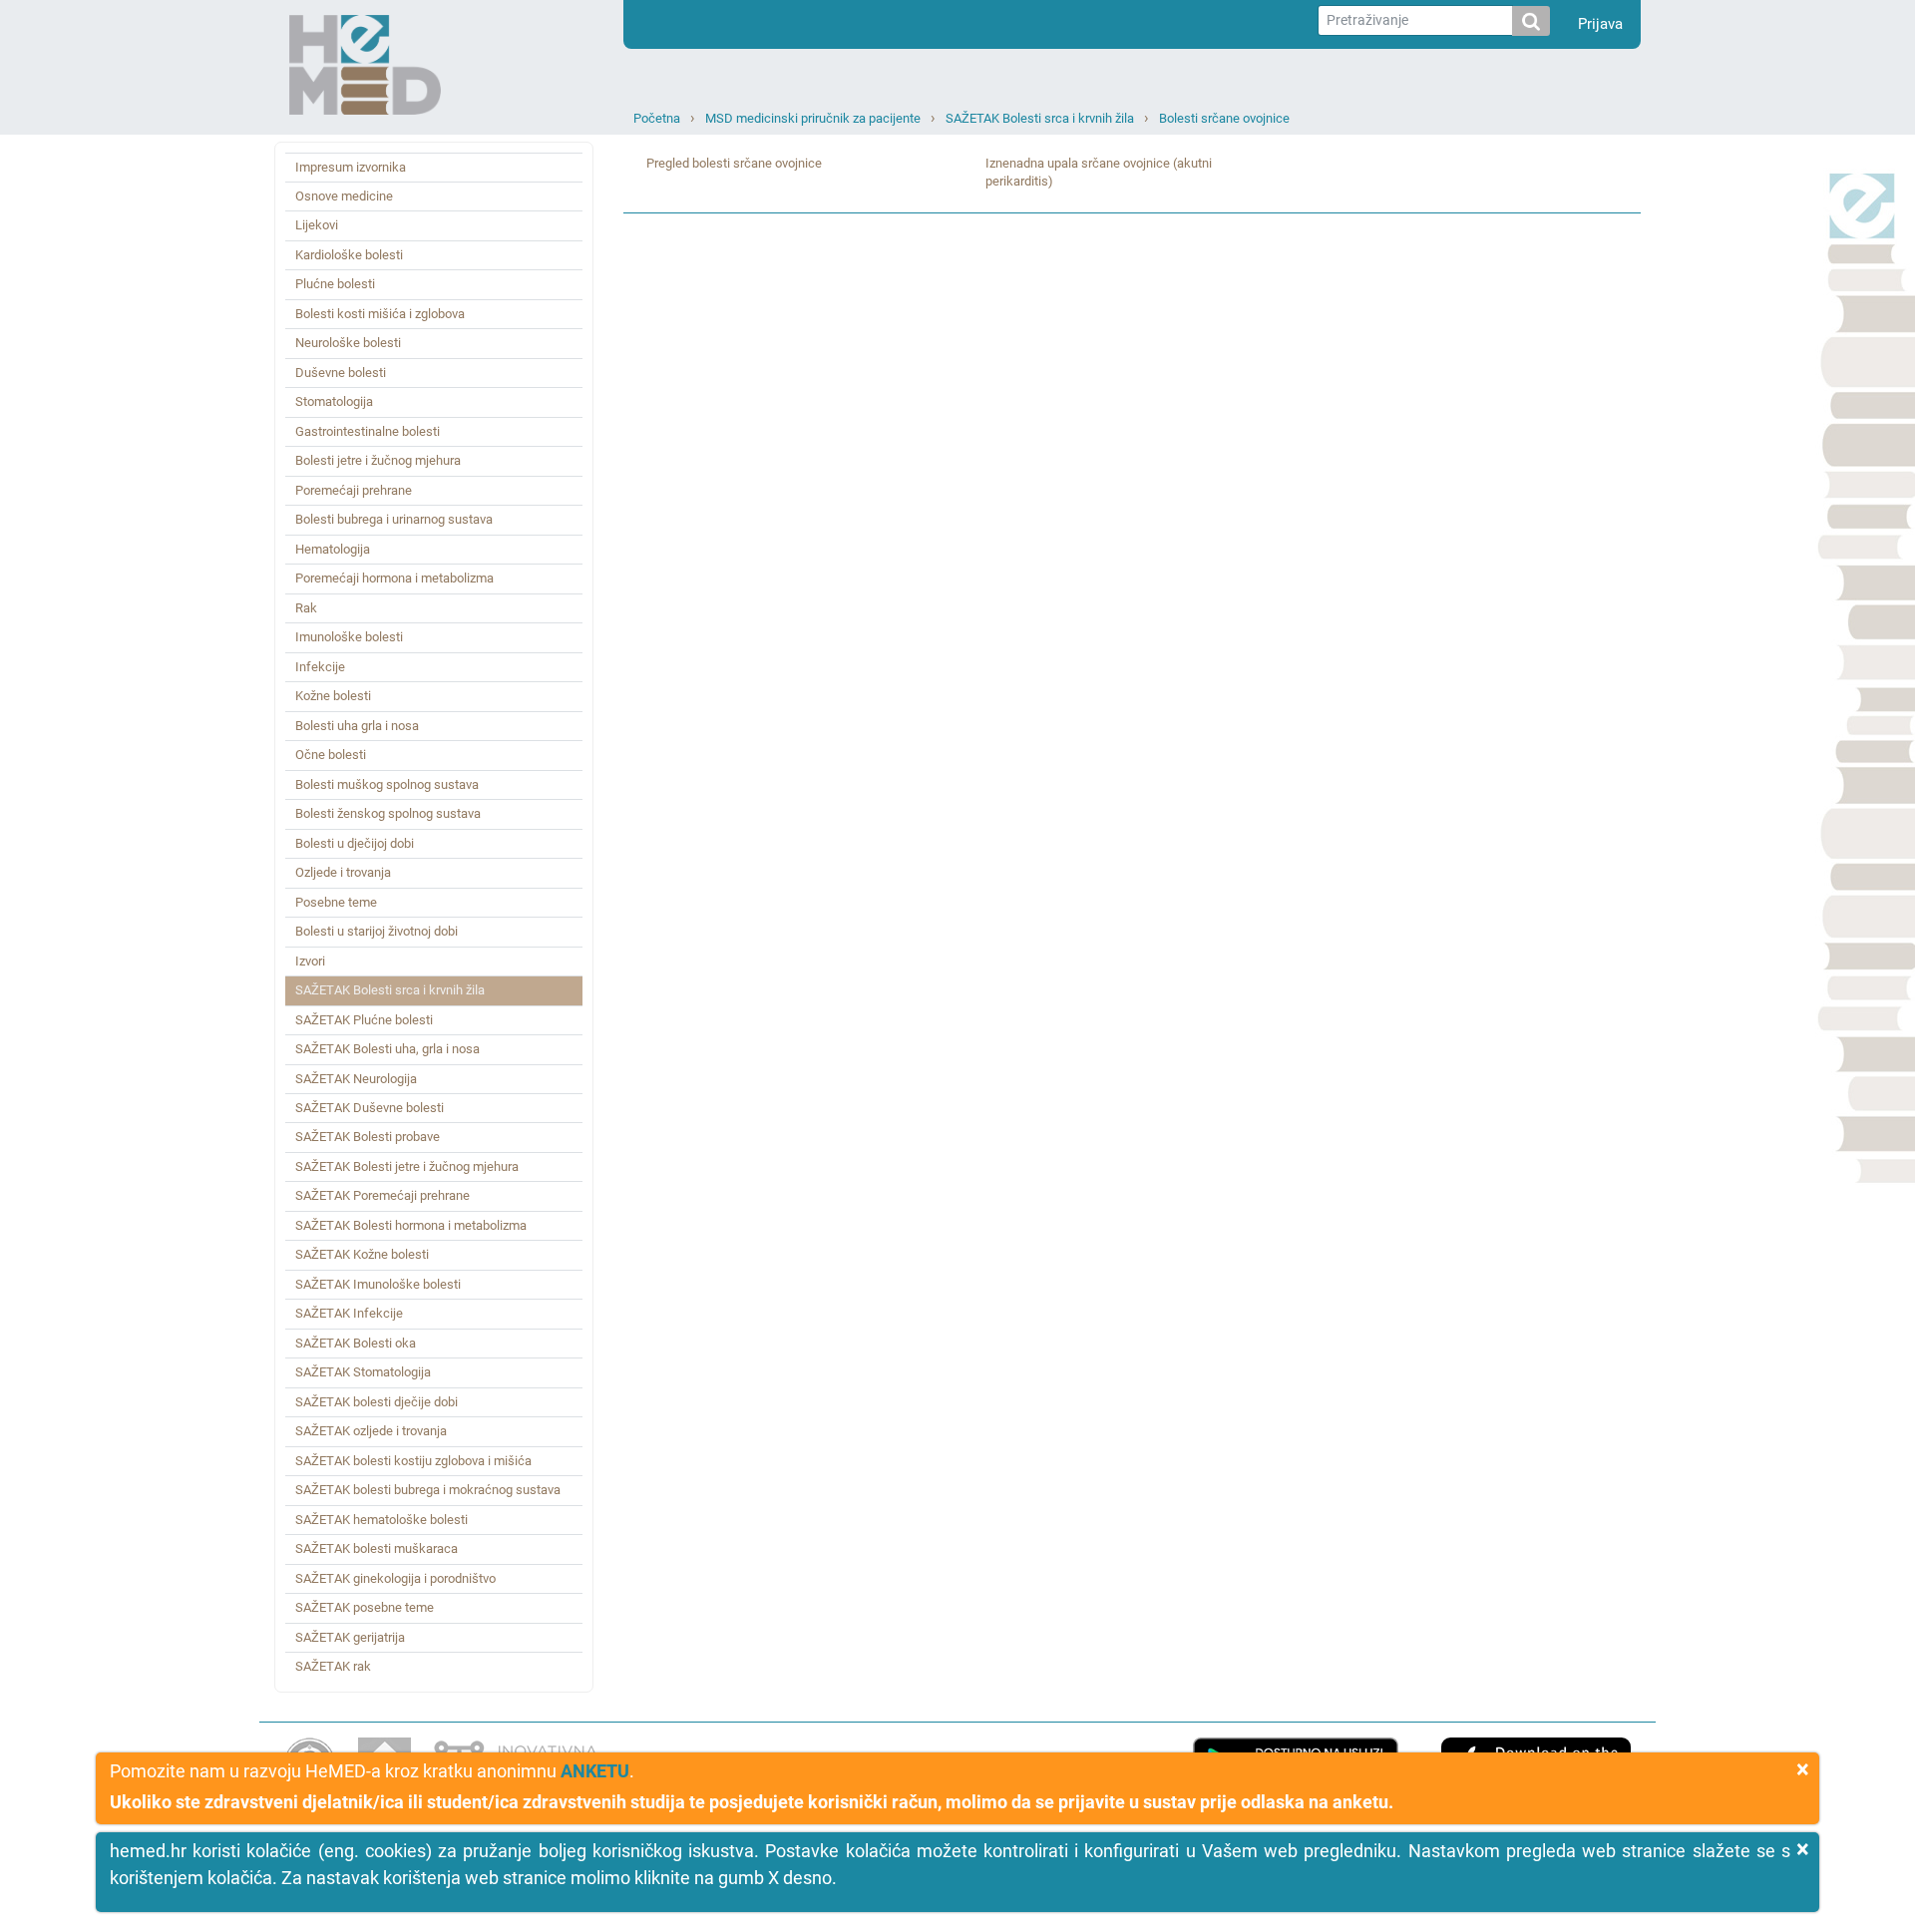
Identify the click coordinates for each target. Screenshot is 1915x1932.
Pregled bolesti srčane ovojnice (734, 163)
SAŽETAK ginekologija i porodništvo (395, 1578)
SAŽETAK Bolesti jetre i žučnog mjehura (407, 1166)
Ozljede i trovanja (343, 872)
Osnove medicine (344, 196)
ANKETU (595, 1771)
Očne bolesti (331, 755)
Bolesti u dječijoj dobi (355, 843)
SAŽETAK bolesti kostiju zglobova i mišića (413, 1461)
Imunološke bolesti (349, 637)
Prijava (1600, 24)
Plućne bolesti (335, 284)
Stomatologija (334, 401)
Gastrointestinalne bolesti (368, 431)
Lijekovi (317, 225)
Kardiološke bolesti (349, 255)
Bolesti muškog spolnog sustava (387, 784)
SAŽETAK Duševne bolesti (370, 1108)
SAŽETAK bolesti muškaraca (377, 1548)
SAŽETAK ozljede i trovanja (371, 1431)
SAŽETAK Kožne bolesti (362, 1254)
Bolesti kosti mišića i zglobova (380, 314)
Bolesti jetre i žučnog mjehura (378, 460)
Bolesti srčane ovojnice (1224, 118)
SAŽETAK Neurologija (356, 1079)
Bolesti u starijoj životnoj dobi (377, 931)
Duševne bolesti (341, 373)
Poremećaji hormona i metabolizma (394, 578)
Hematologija (333, 549)
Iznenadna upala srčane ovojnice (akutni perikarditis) (1099, 173)
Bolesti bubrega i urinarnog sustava (394, 519)
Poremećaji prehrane (354, 490)
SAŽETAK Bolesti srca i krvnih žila (1040, 118)
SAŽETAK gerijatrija (350, 1637)
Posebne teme (336, 902)
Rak (306, 608)
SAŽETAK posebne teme (365, 1607)
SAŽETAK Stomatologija (363, 1372)
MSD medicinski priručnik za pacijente (813, 118)
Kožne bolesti (333, 696)
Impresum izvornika (351, 167)
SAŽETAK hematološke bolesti (382, 1520)
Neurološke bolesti (348, 343)
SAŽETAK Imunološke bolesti (378, 1284)
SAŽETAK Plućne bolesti (364, 1020)
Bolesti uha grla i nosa (357, 726)
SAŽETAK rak (333, 1666)
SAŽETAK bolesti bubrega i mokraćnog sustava (428, 1490)
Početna (657, 118)
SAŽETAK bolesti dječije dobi (377, 1402)
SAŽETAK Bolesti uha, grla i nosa (387, 1049)
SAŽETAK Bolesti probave (368, 1137)
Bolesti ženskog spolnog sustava (388, 813)
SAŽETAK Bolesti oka (356, 1343)
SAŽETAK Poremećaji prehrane (383, 1195)
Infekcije (320, 667)
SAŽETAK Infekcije (349, 1313)
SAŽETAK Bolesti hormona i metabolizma (411, 1225)
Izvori (310, 961)
